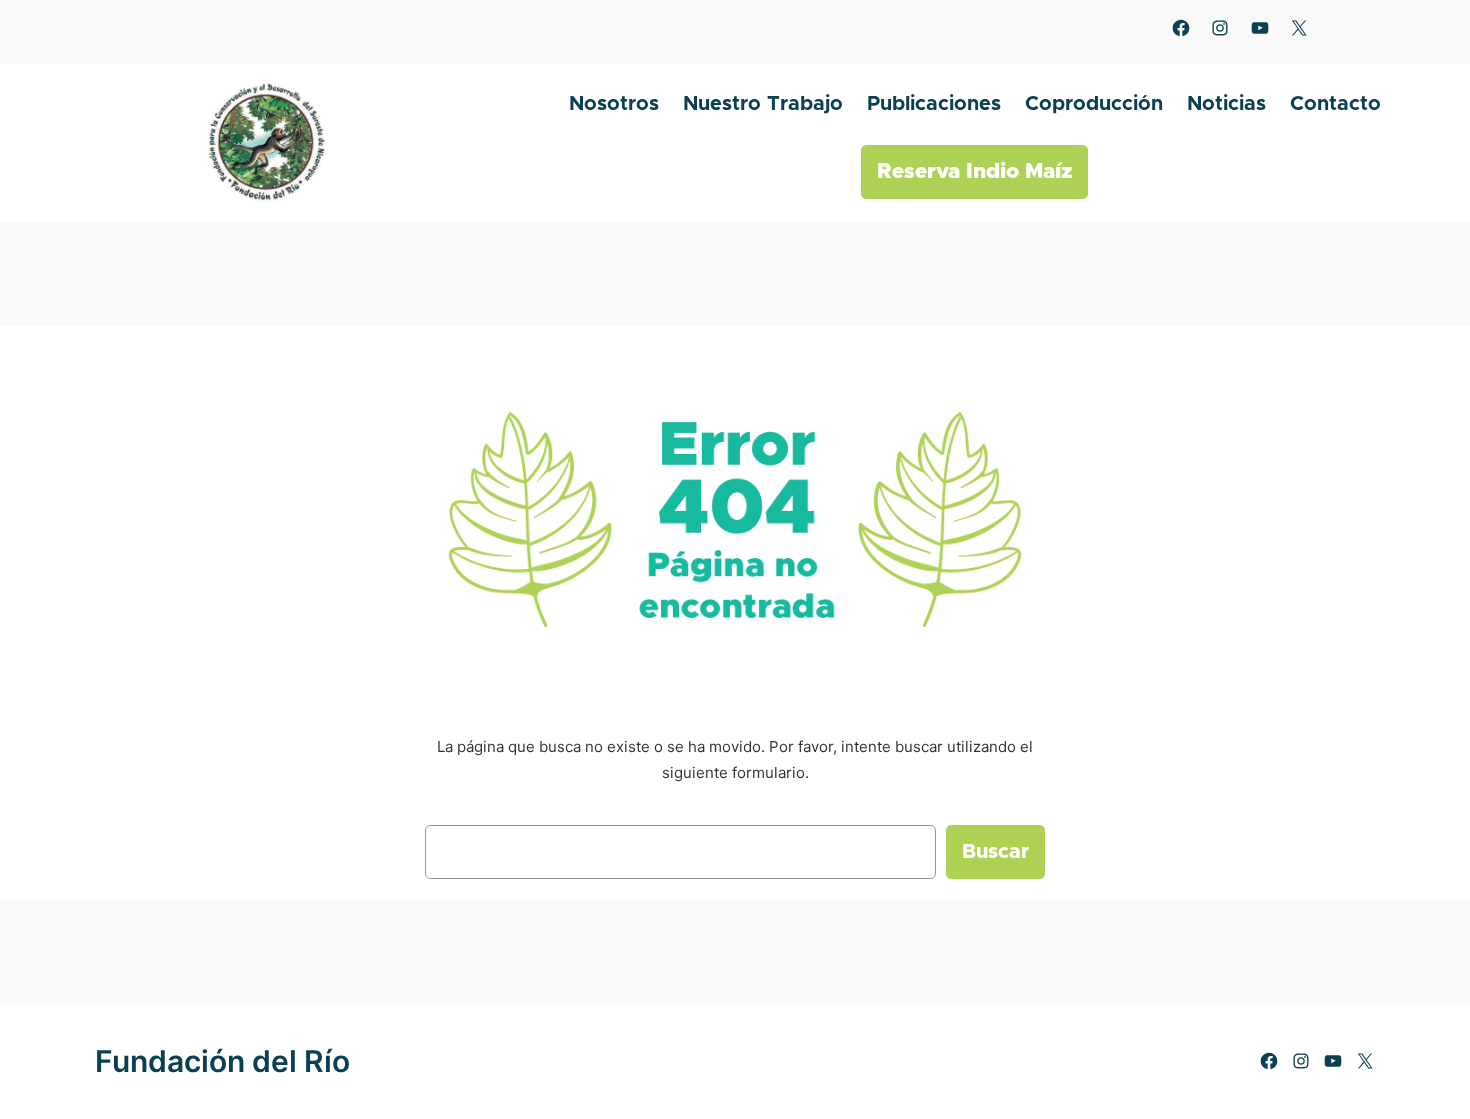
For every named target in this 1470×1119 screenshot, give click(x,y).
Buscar (995, 852)
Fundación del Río (222, 1061)
